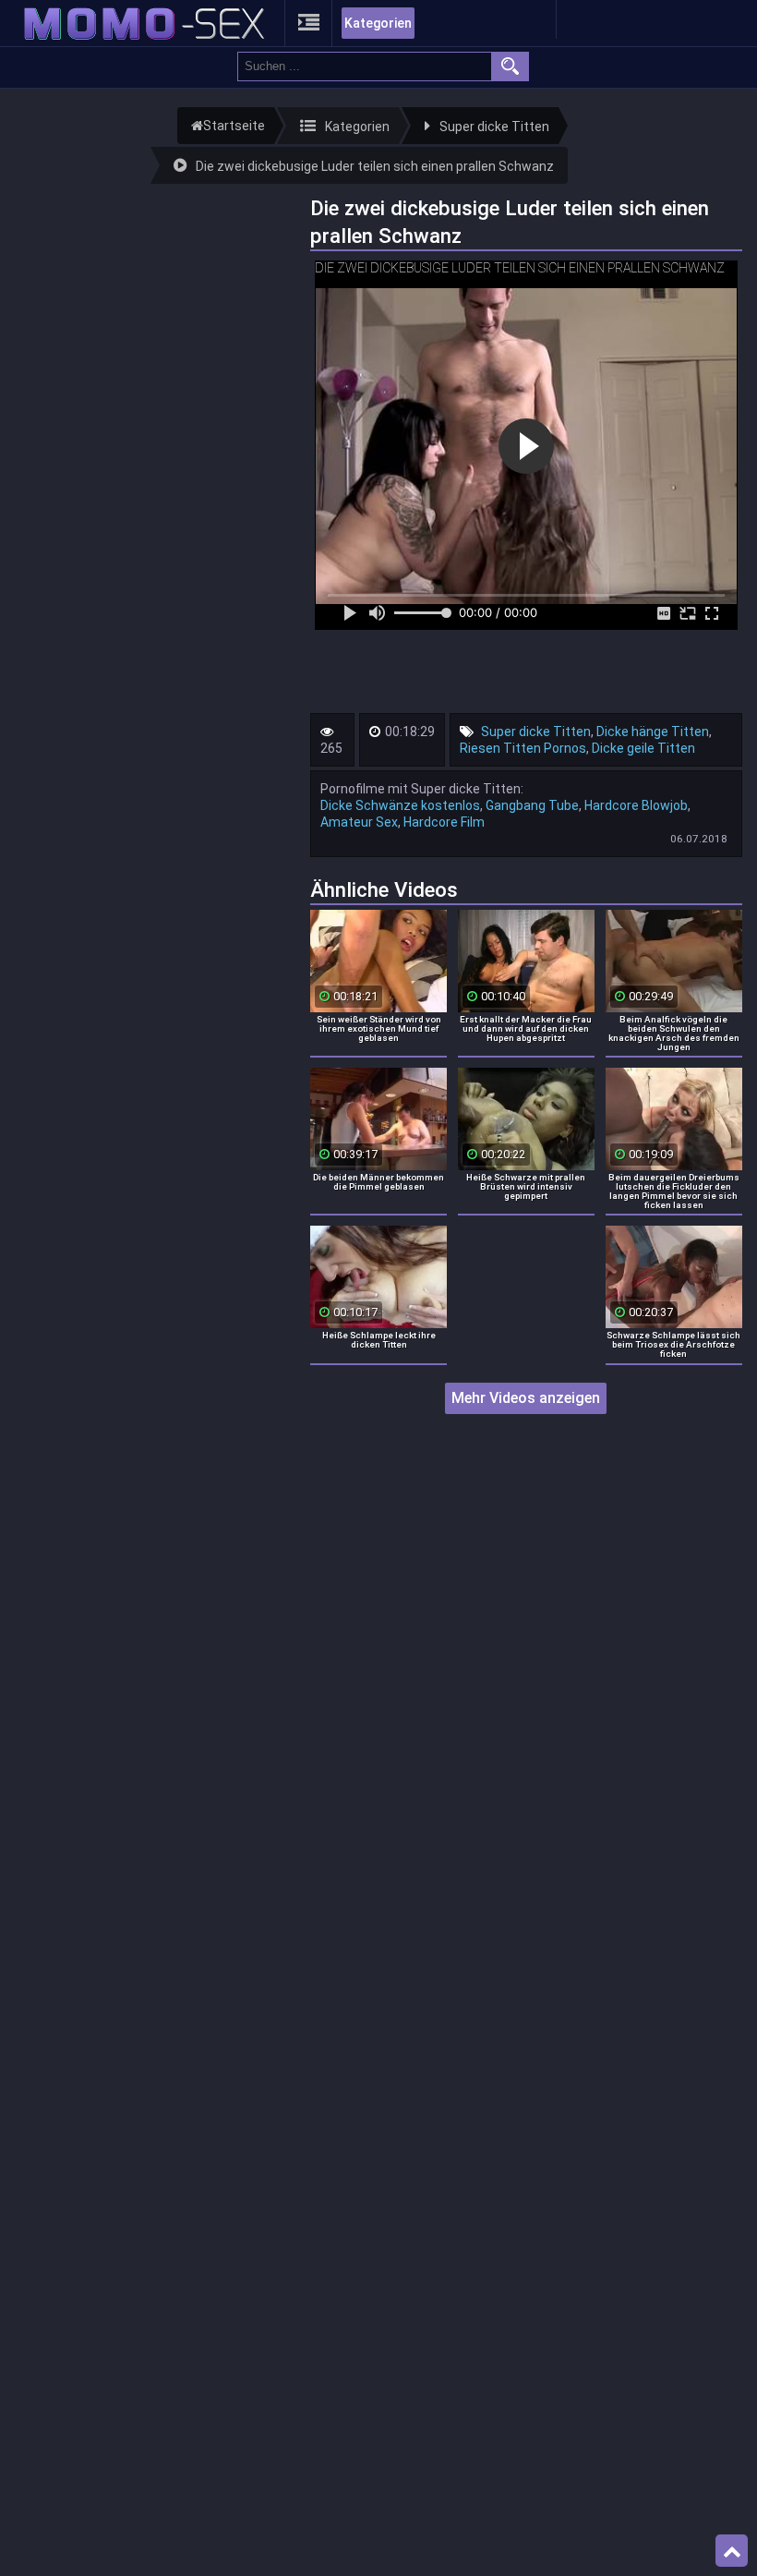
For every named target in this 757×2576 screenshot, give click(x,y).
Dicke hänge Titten (653, 732)
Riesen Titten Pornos (523, 748)
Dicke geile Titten (643, 748)
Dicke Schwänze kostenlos (400, 805)
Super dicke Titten (536, 732)
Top (732, 2551)
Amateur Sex (359, 822)
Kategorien (378, 23)
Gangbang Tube (532, 805)
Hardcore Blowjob (636, 805)
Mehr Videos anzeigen (526, 1398)
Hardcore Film (444, 822)
